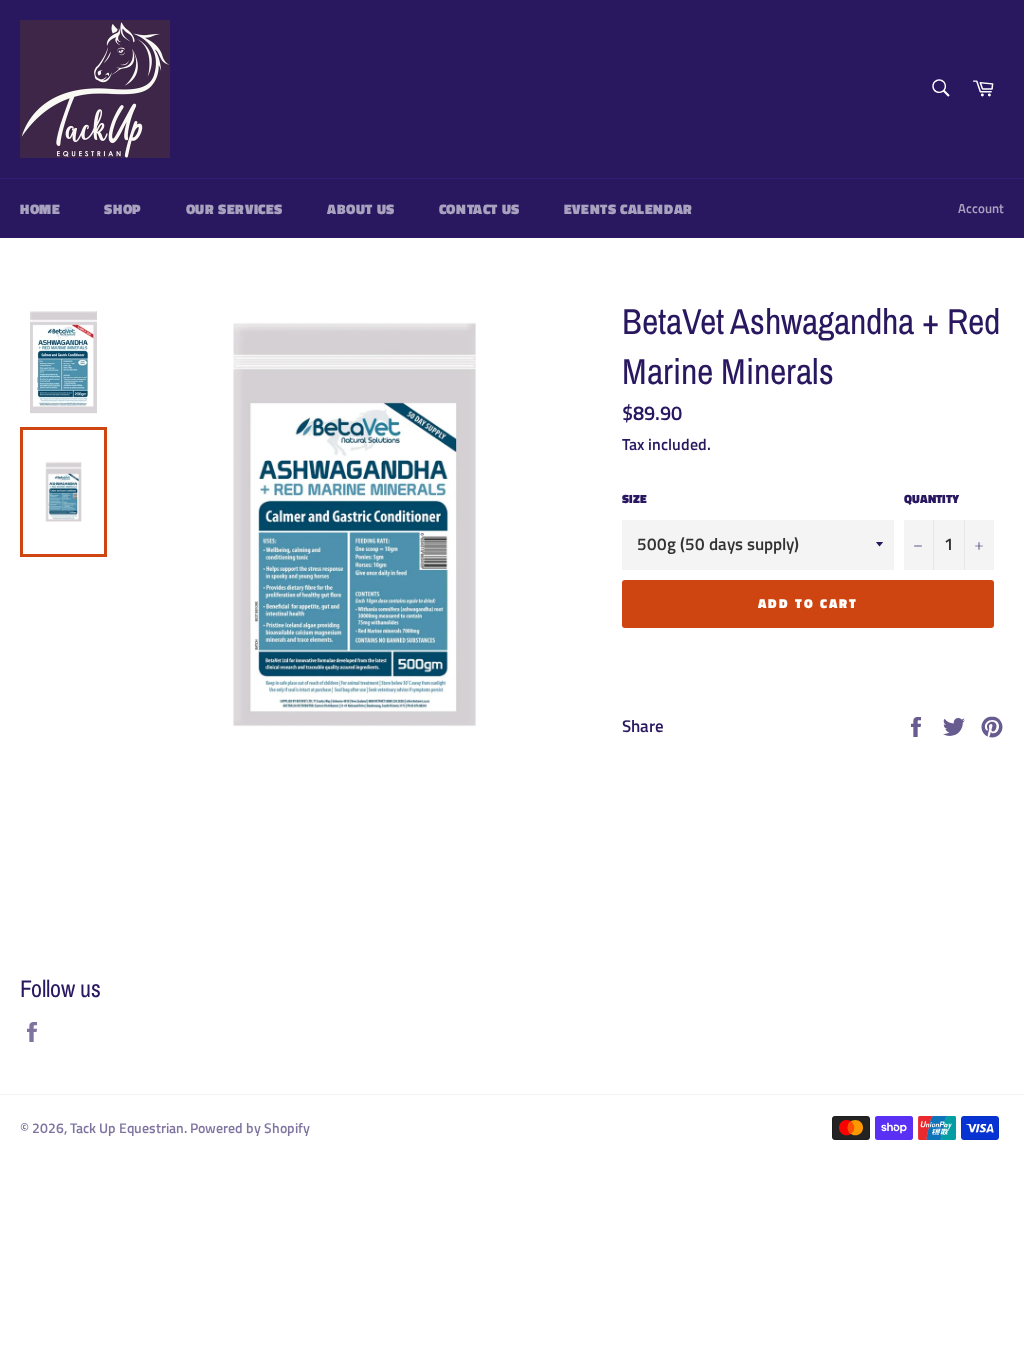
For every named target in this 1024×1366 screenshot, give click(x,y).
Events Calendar (628, 208)
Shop (122, 208)
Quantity (931, 499)
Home (40, 208)
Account (981, 208)
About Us (361, 208)
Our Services (234, 208)
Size (634, 499)
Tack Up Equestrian (127, 1128)
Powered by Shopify (250, 1128)
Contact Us (479, 208)
